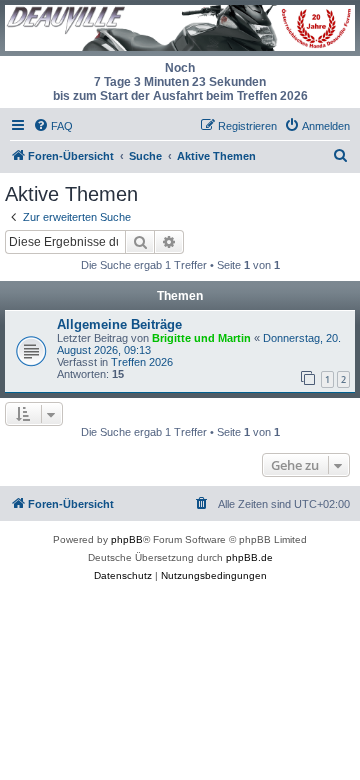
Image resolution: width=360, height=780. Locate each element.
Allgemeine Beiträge (119, 324)
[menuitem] (53, 126)
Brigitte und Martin (201, 338)
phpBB (127, 539)
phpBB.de (249, 557)
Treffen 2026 (142, 362)
